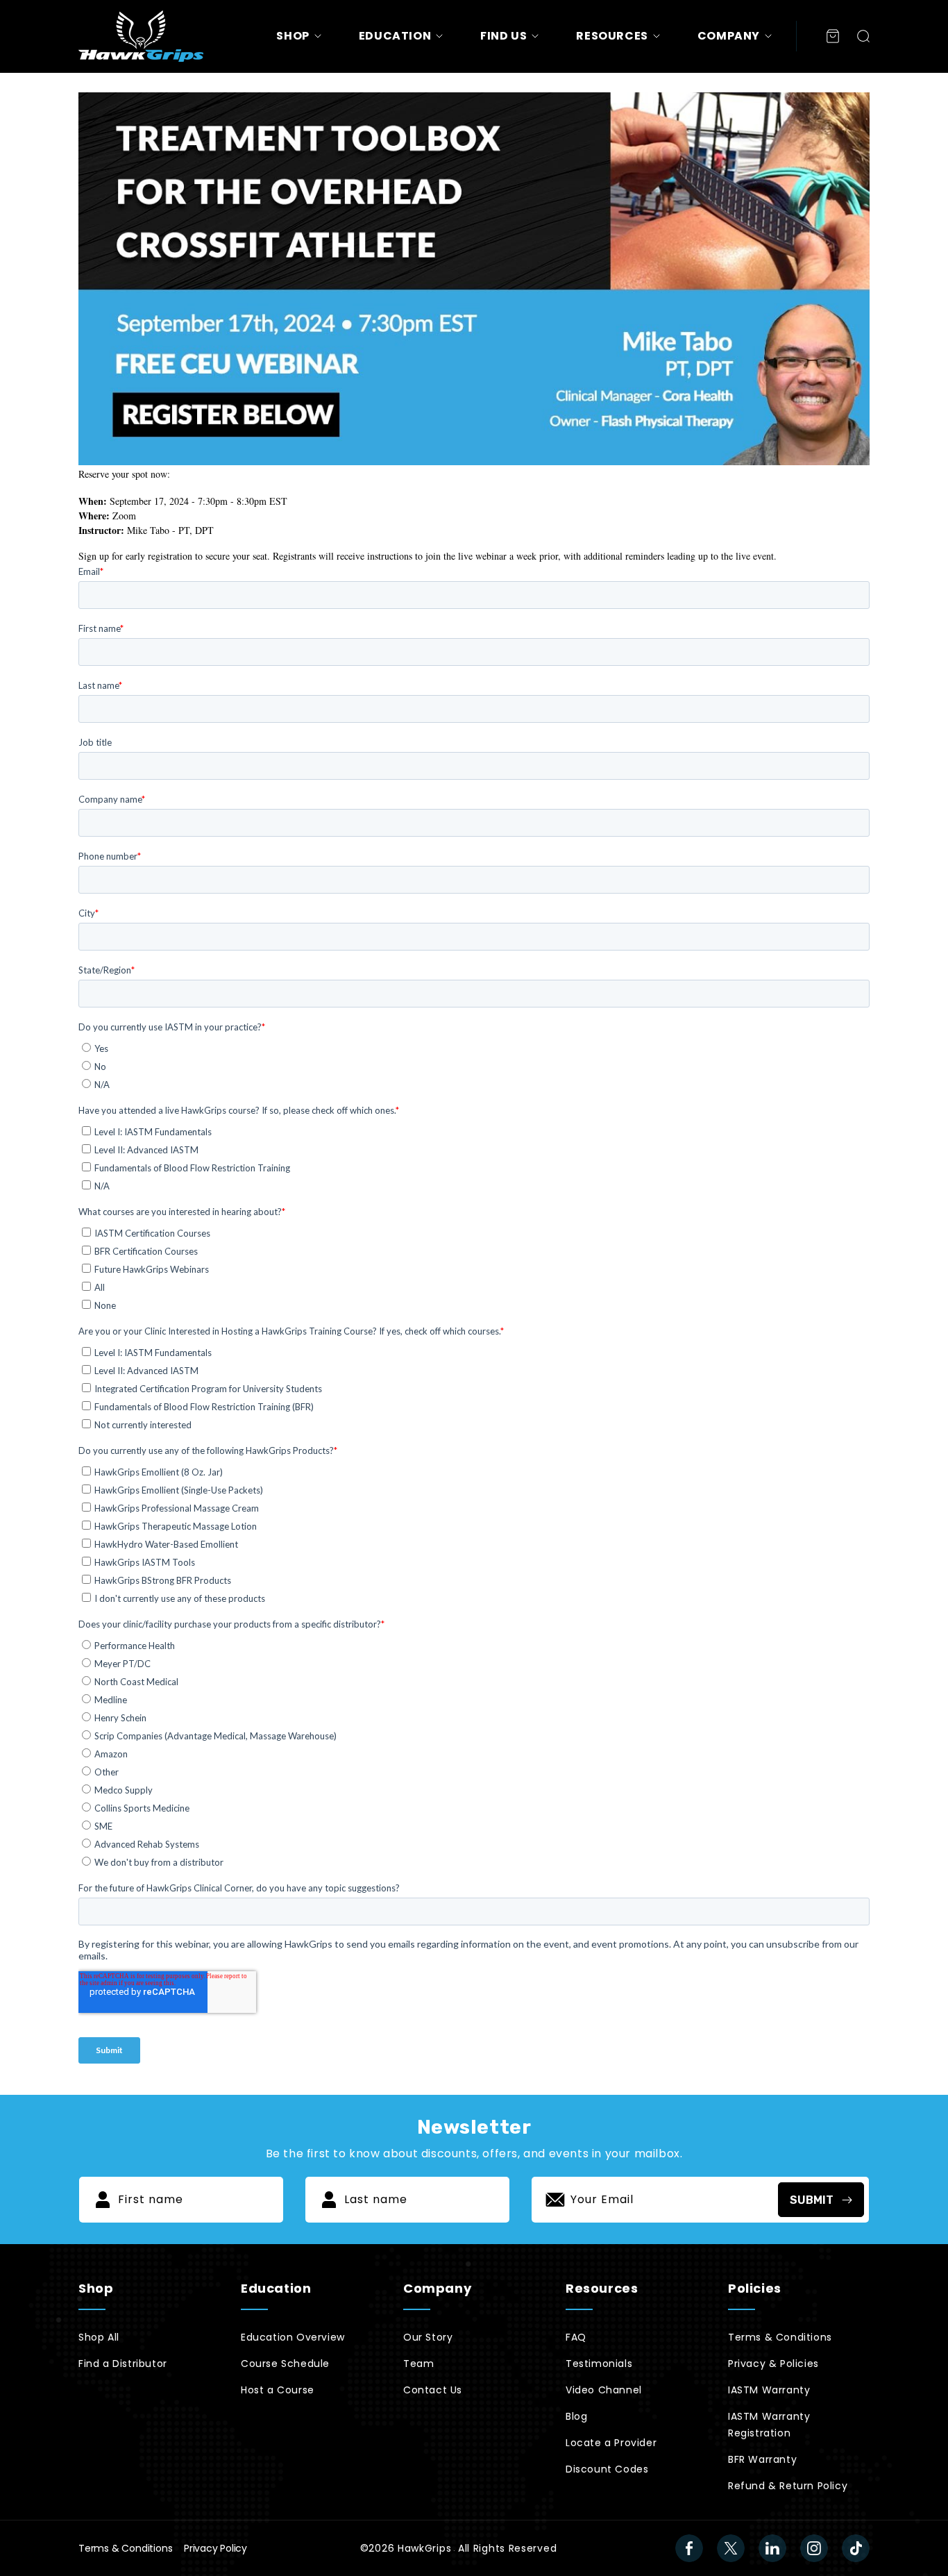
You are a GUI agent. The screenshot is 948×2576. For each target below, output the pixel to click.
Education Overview (293, 2337)
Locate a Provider (611, 2443)
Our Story (428, 2337)
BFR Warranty (762, 2459)
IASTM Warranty (769, 2390)
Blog (576, 2416)
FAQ (576, 2337)
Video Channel (604, 2390)
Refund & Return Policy (788, 2486)
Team (418, 2364)
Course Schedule (285, 2364)
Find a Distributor (123, 2364)
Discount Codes (607, 2469)
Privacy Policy (215, 2548)
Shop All (99, 2337)
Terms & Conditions (780, 2337)
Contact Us (433, 2390)
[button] (863, 36)
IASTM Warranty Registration (769, 2425)
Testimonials (599, 2364)
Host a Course (278, 2390)
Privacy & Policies (773, 2364)
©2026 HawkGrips (406, 2548)
